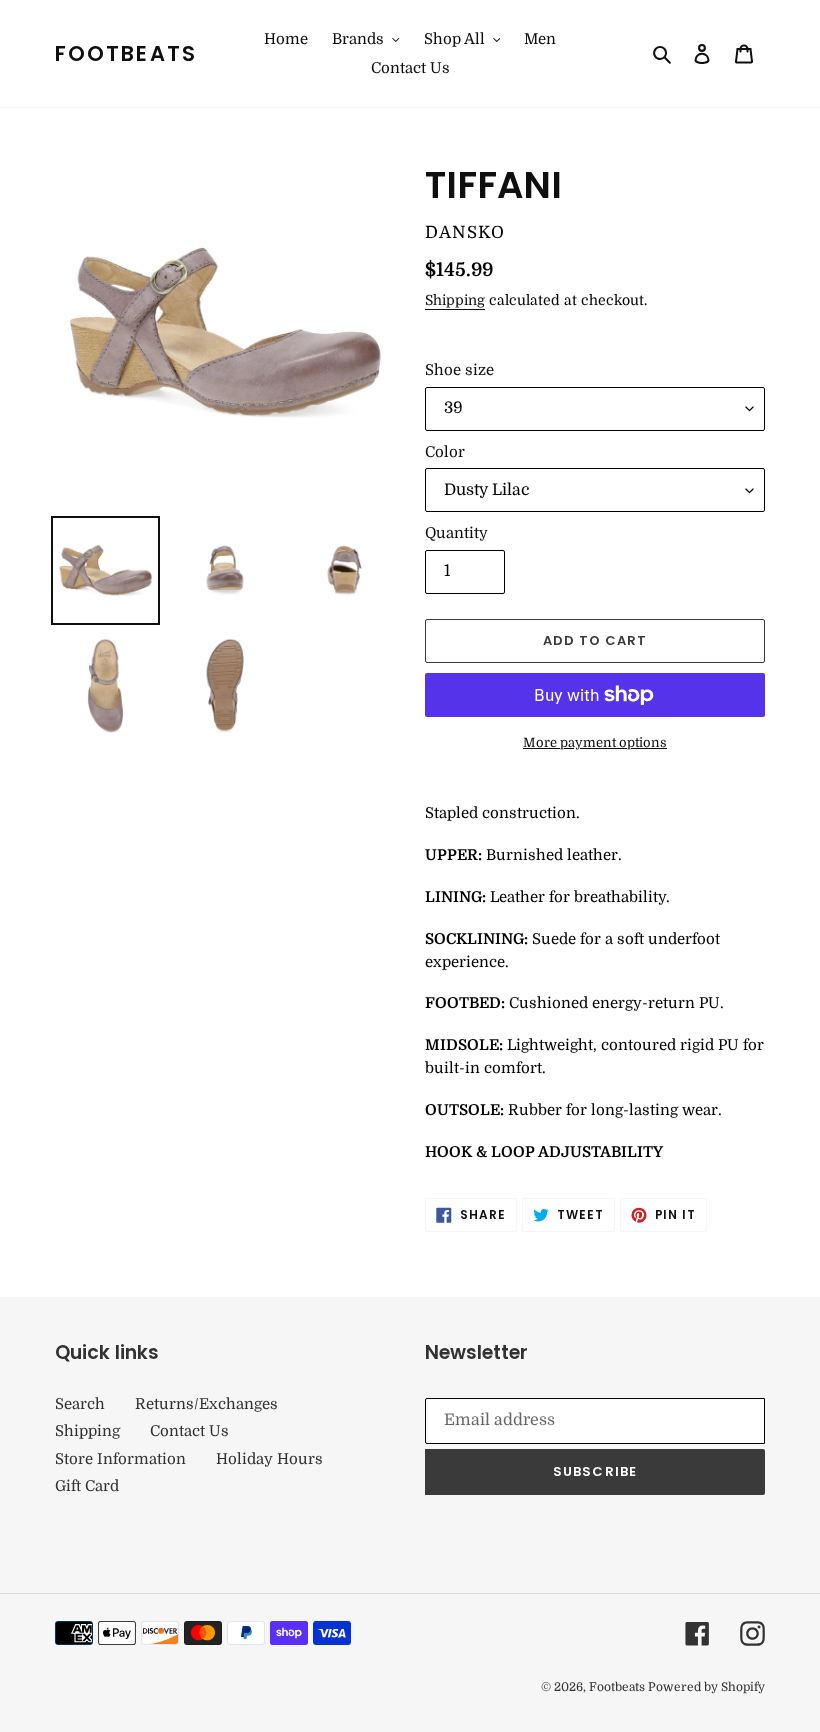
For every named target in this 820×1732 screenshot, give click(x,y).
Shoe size (459, 370)
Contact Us (189, 1431)
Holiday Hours (269, 1459)
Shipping (455, 300)
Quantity (456, 533)
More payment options (595, 742)
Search (80, 1404)
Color (445, 452)
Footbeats (126, 53)
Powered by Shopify (706, 1687)
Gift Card (87, 1486)
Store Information (120, 1459)
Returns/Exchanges (206, 1404)
